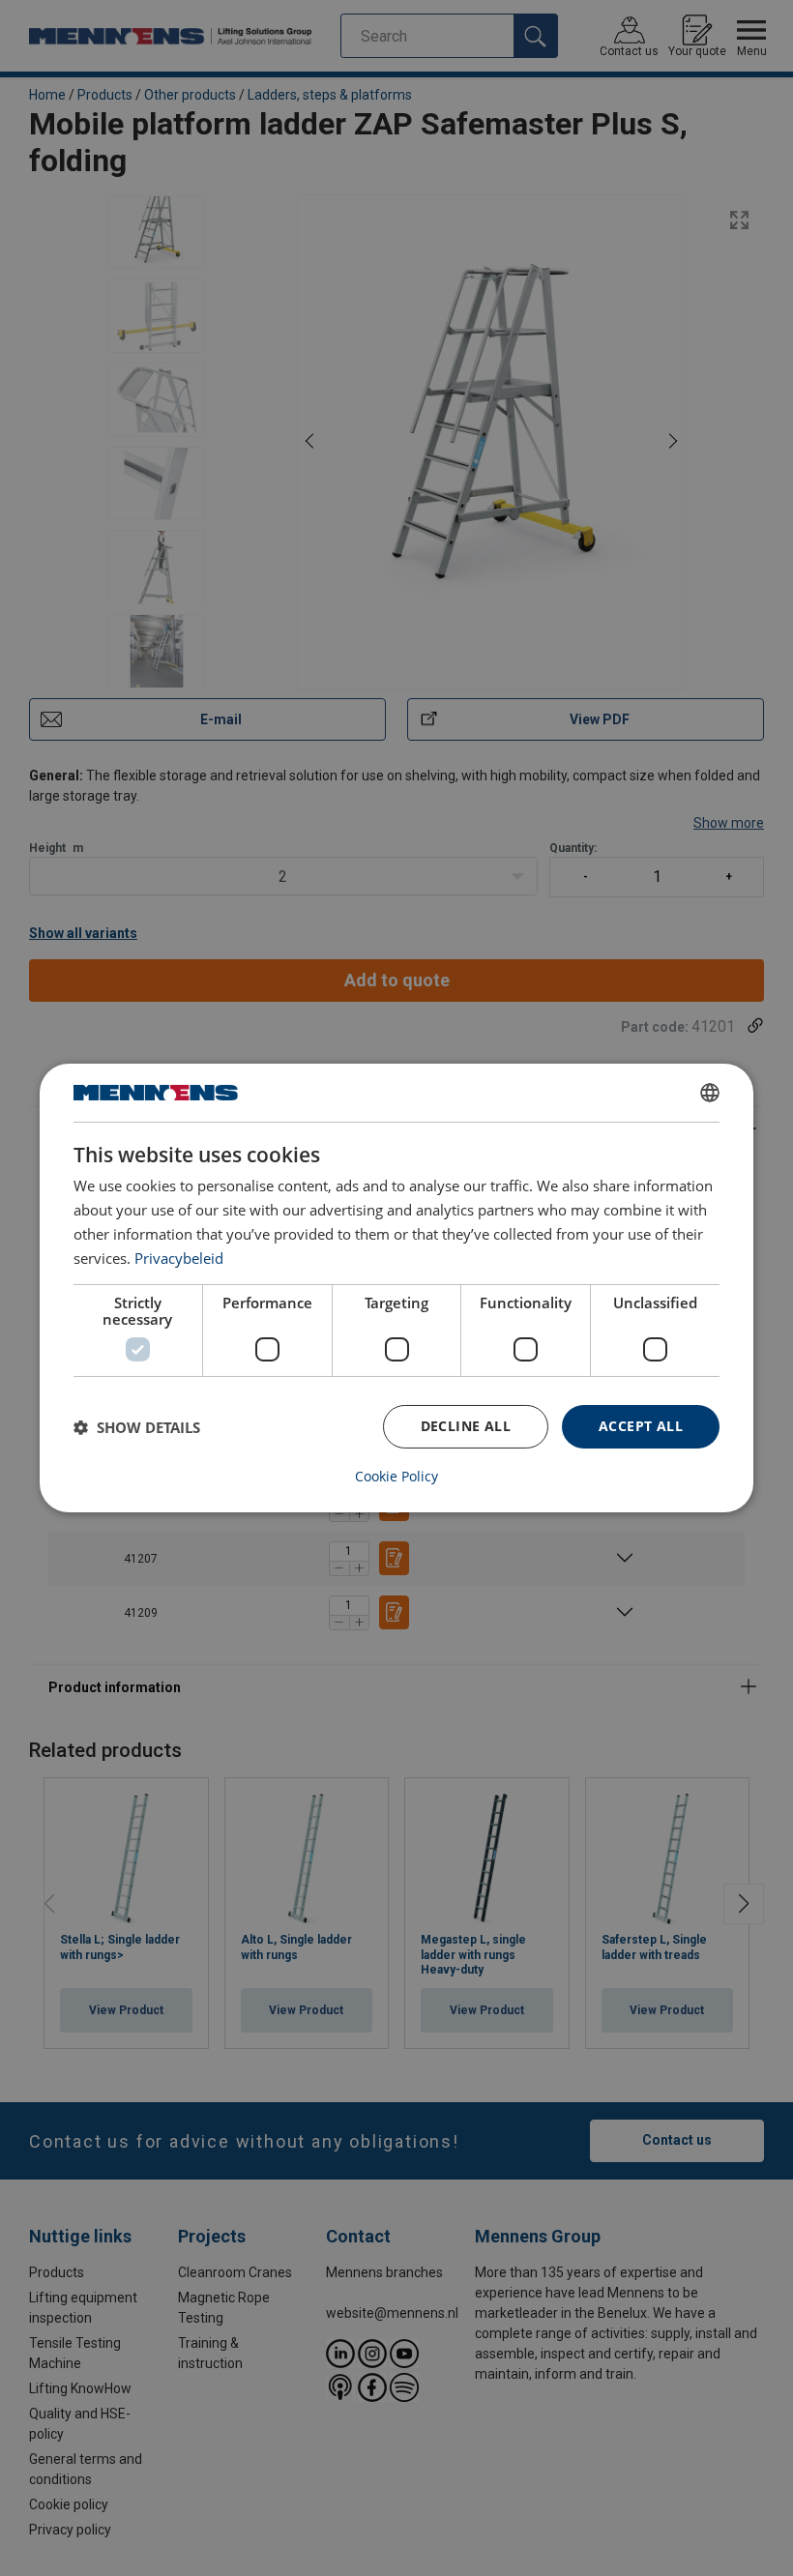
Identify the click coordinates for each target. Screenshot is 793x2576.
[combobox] (710, 1093)
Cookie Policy (396, 1477)
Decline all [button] (466, 1426)
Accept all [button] (641, 1426)
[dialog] (396, 1288)
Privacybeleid (179, 1258)
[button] (137, 1427)
